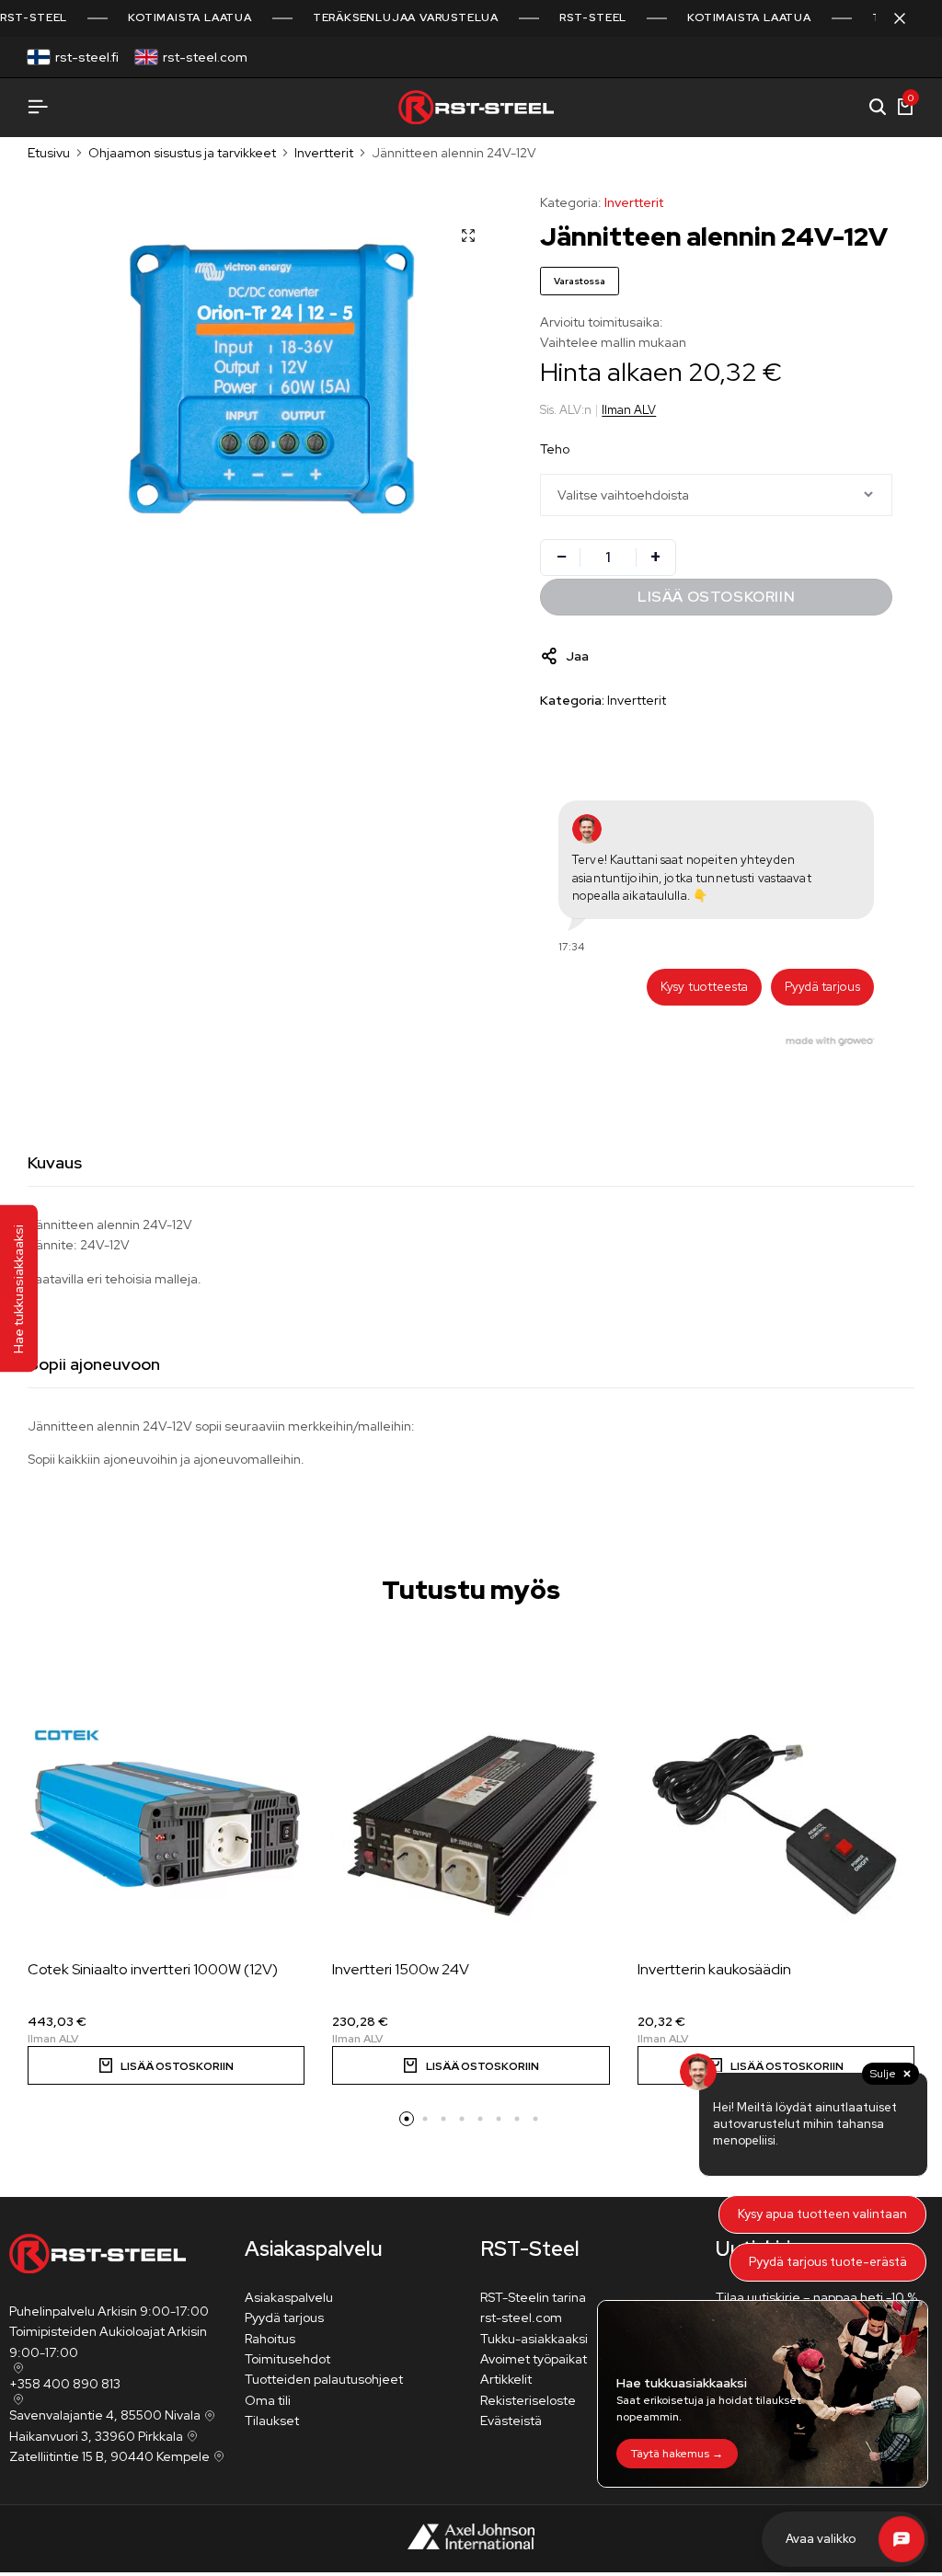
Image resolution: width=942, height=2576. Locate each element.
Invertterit (324, 153)
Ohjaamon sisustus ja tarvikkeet (182, 153)
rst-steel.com (205, 57)
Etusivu (49, 153)
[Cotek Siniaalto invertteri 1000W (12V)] (166, 1825)
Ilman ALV (629, 410)
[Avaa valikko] (38, 107)
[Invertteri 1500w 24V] (471, 1825)
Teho (555, 449)
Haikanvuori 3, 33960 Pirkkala (96, 2436)
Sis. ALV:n (566, 410)
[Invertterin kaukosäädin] (776, 1825)
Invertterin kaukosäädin (714, 1969)
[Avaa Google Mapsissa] (17, 2368)
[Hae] (878, 108)
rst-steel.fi (87, 57)
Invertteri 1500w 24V (401, 1969)
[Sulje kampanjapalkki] (909, 18)
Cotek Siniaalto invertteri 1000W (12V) (153, 1969)
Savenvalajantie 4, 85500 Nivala (105, 2415)
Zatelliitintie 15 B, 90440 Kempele (109, 2456)
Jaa (577, 656)
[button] (166, 2065)
